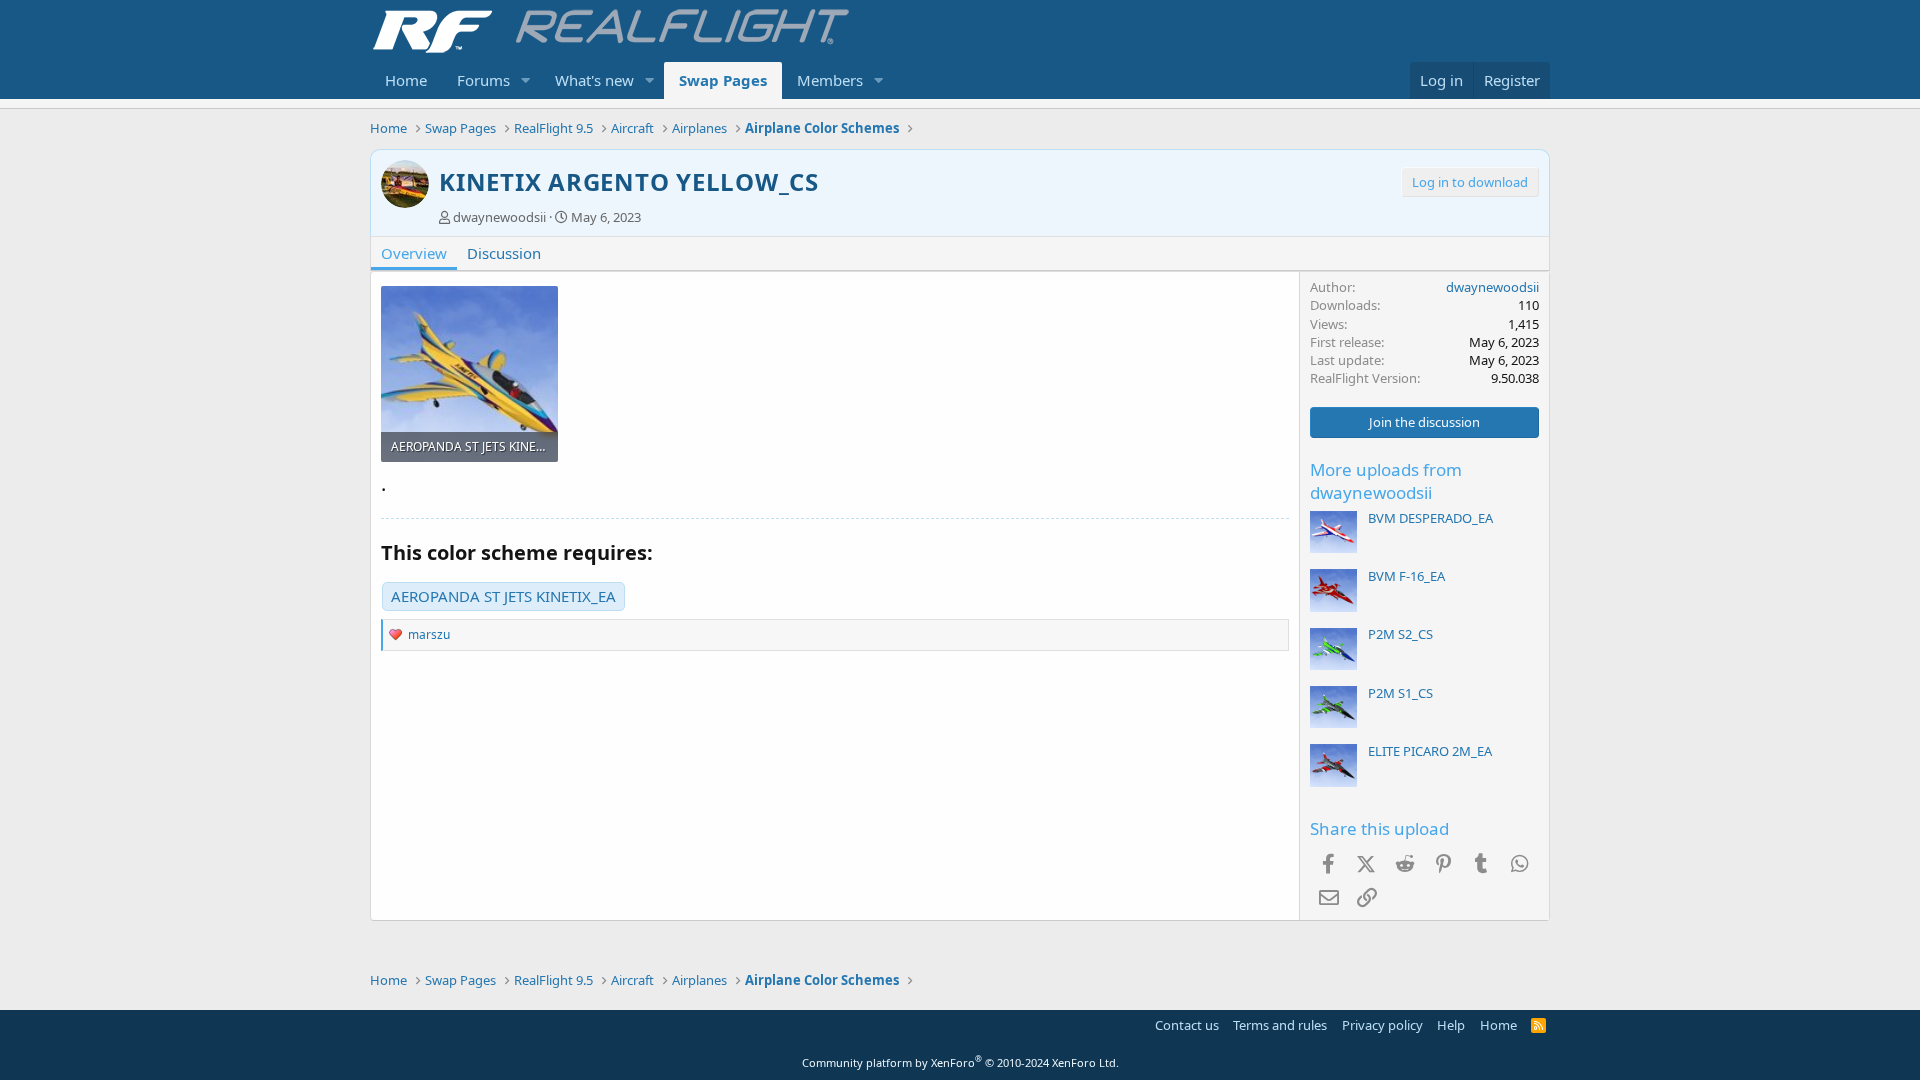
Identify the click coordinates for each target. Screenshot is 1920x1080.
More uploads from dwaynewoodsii (1386, 481)
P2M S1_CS (1400, 693)
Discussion (504, 253)
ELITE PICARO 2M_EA (1430, 751)
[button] (526, 80)
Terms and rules (1280, 1025)
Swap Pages (723, 80)
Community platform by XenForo (960, 1062)
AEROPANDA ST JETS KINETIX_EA (503, 596)
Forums (483, 80)
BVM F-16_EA (1406, 576)
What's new (594, 80)
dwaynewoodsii (499, 217)
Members (830, 80)
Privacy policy (1382, 1025)
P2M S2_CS (1400, 634)
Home (406, 80)
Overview (414, 253)
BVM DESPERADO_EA (1430, 518)
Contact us (1187, 1025)
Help (1451, 1025)
